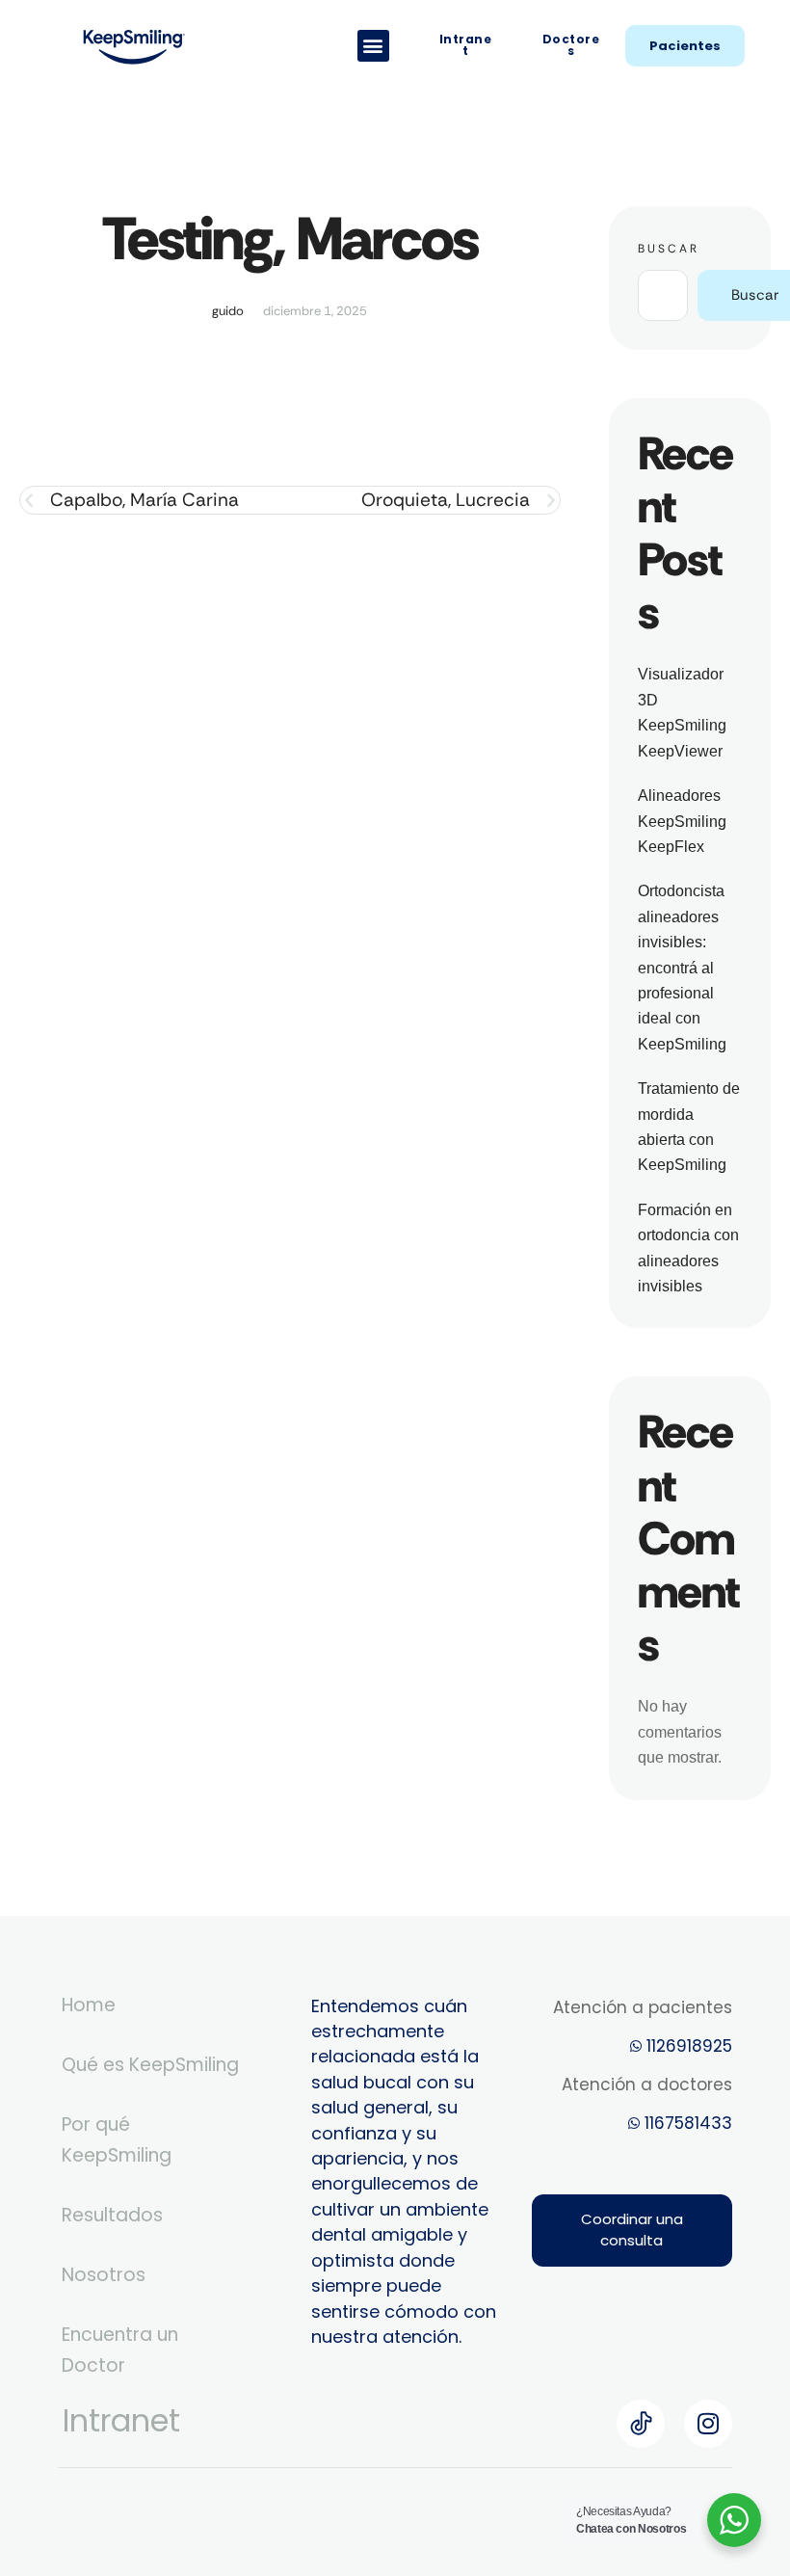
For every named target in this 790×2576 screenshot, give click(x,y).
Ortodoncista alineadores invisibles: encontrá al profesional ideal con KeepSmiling (682, 967)
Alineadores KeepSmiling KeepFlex (682, 821)
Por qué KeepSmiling (117, 2140)
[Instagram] (708, 2424)
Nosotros (104, 2275)
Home (89, 2005)
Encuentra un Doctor (120, 2350)
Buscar (669, 249)
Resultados (112, 2215)
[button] (373, 46)
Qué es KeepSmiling (150, 2065)
